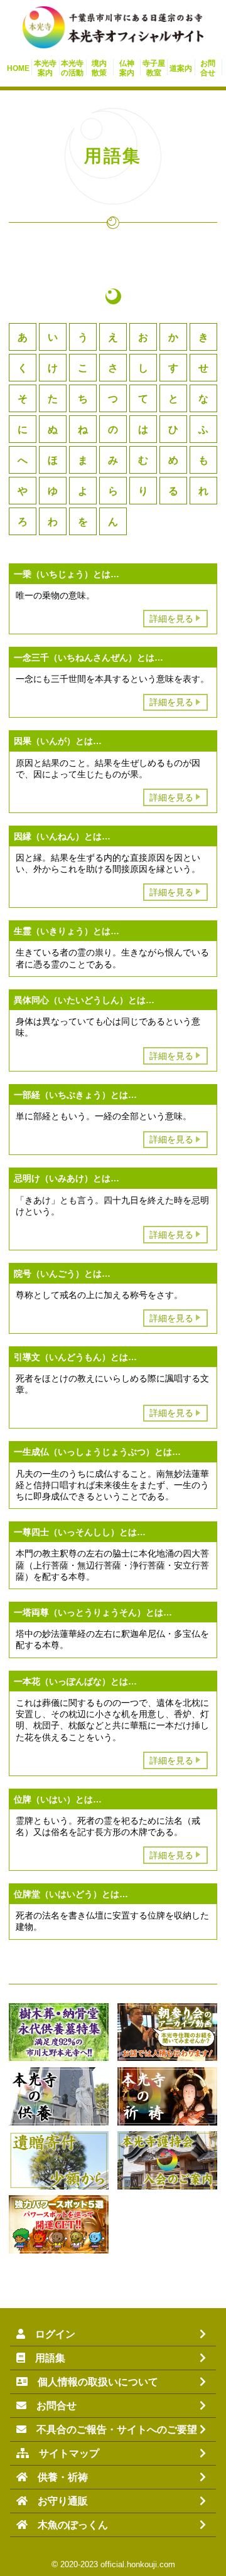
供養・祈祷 (58, 2477)
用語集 (45, 2358)
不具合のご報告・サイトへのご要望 (112, 2430)
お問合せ (51, 2406)
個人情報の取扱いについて (93, 2382)
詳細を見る (171, 619)
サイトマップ (64, 2453)
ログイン (50, 2334)
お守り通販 (58, 2501)
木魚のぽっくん (68, 2525)
